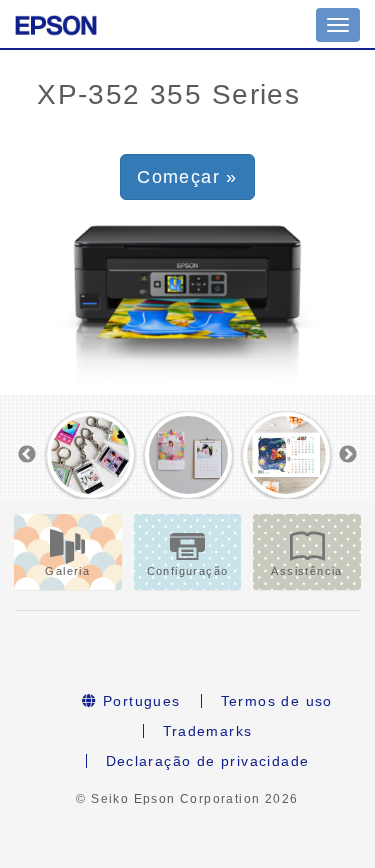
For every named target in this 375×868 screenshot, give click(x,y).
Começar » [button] (187, 177)
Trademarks (208, 731)
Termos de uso (277, 701)
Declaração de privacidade (208, 761)
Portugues (139, 701)
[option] (91, 455)
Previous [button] (27, 455)
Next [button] (348, 455)
